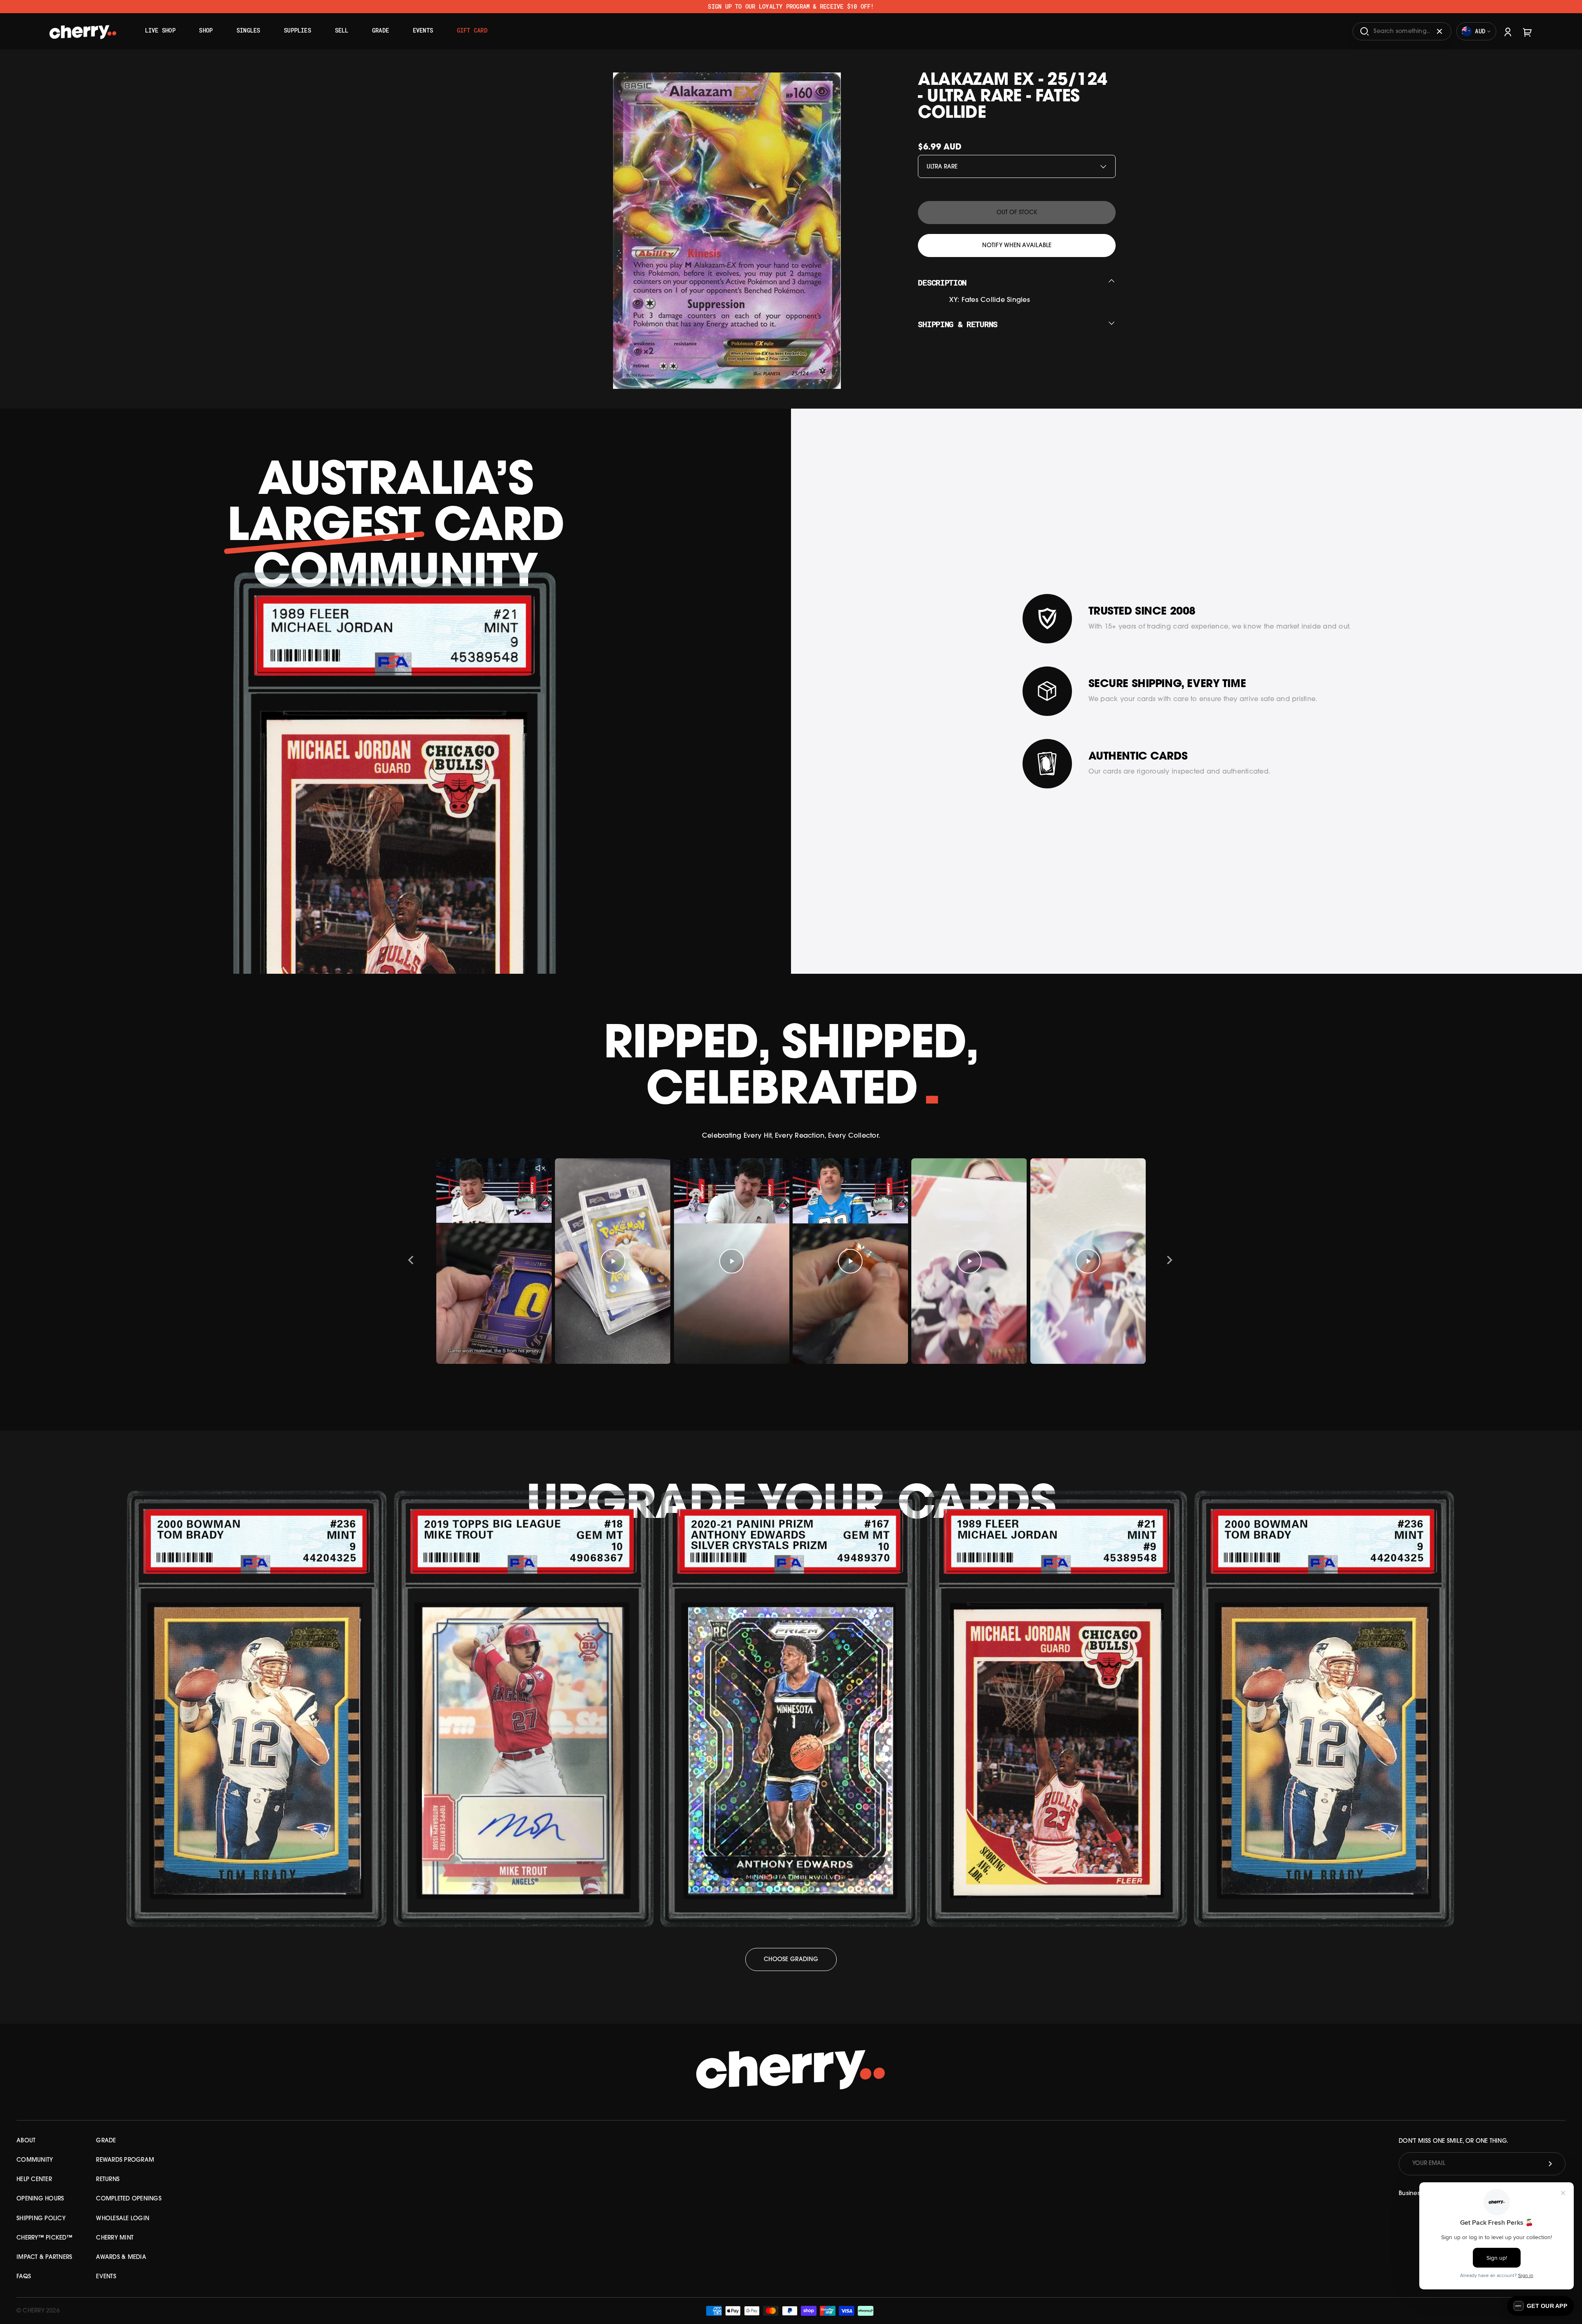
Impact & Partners (44, 2257)
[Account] (1508, 31)
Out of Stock (1017, 213)
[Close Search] (1439, 31)
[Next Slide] (1170, 1261)
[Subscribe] (1550, 2164)
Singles (248, 30)
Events (423, 30)
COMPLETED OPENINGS (129, 2199)
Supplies (297, 30)
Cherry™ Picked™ (44, 2238)
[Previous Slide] (411, 1261)
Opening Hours (40, 2199)
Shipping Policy (41, 2219)
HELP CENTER (34, 2180)
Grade (380, 30)
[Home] (83, 28)
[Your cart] (1528, 31)
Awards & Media (121, 2257)
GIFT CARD (472, 30)
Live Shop (160, 30)
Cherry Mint (115, 2238)
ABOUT (26, 2141)
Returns (108, 2180)
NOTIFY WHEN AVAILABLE (1017, 246)
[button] (1540, 2306)
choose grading (791, 1960)
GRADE (106, 2141)
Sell (342, 30)
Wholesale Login (123, 2219)
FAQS (24, 2277)
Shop (206, 30)
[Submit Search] (1364, 31)
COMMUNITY (35, 2160)
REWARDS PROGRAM (125, 2160)
